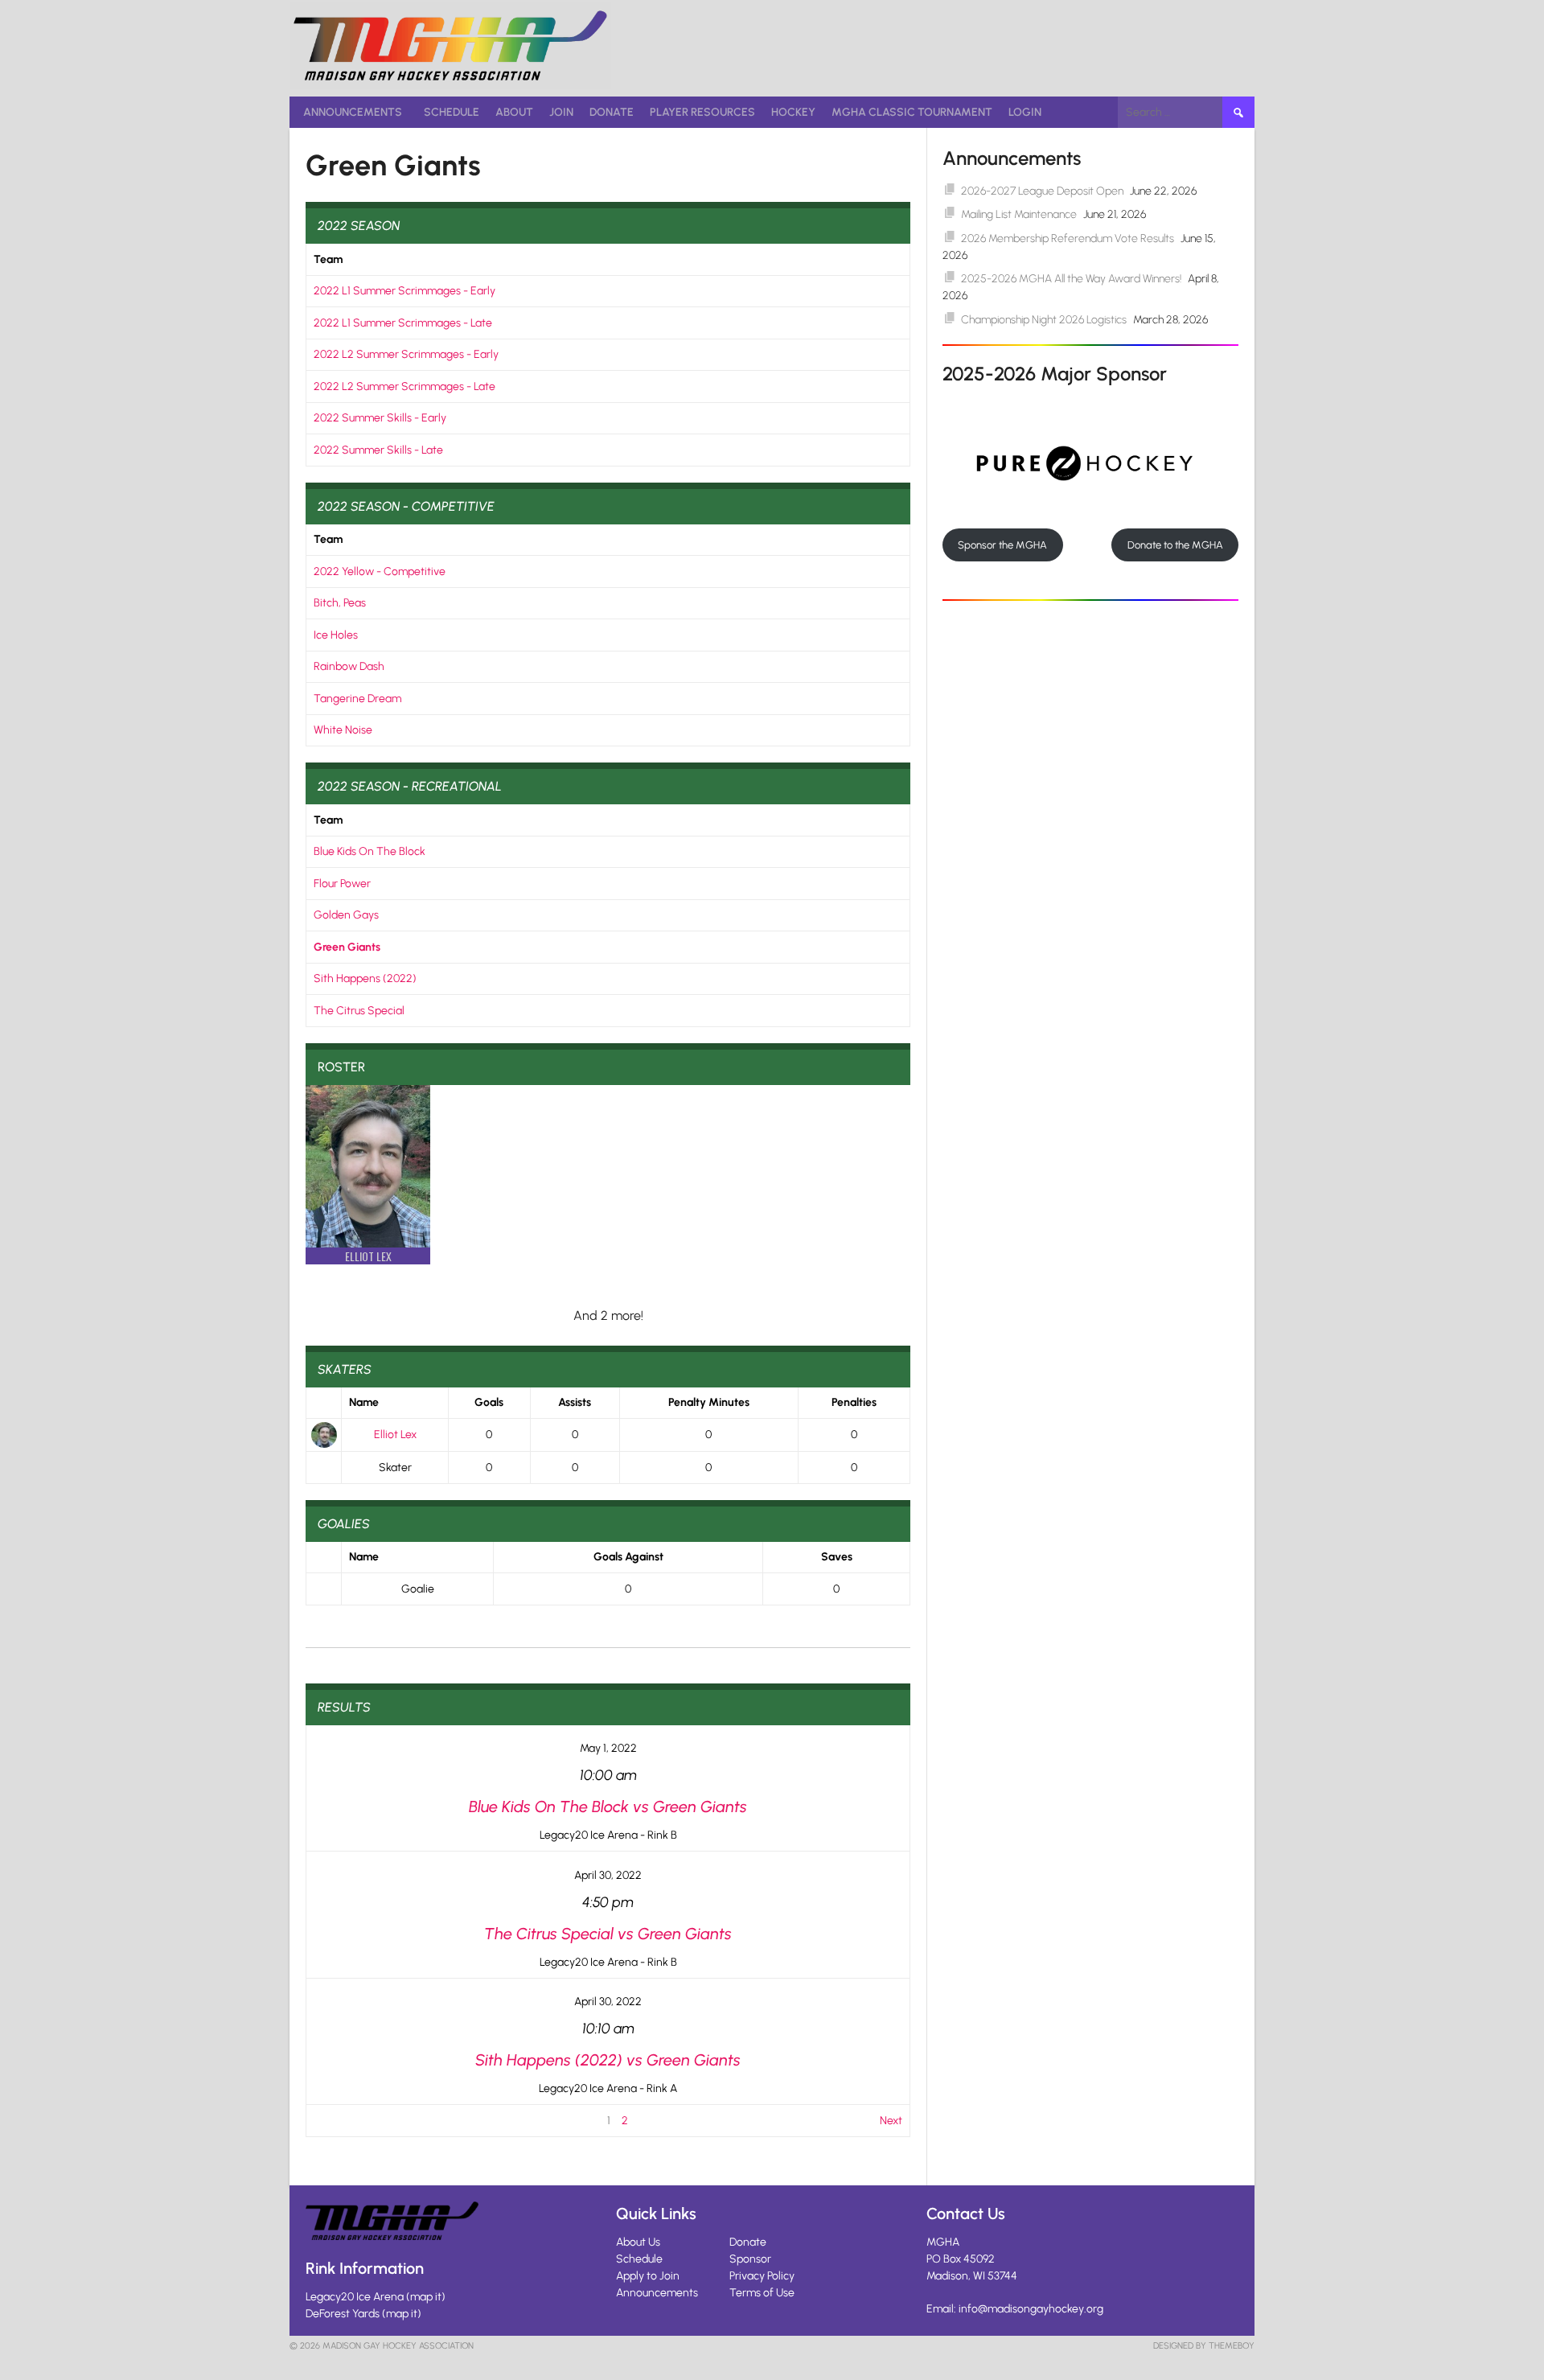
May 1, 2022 (608, 1748)
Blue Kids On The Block (370, 851)
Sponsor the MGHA (1002, 545)
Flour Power (342, 884)
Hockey (793, 112)
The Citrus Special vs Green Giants (608, 1934)
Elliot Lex (395, 1435)
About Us (638, 2242)
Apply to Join (648, 2276)
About (514, 112)
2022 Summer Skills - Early (380, 418)
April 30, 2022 (608, 1875)
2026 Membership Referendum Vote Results (1068, 238)
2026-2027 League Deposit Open (1042, 191)
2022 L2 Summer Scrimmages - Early (406, 354)
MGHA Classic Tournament (912, 112)
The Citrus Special (359, 1011)
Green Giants (347, 947)
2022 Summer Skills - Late (378, 450)
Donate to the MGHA (1175, 545)
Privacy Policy (762, 2276)
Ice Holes (336, 635)
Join (561, 112)
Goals (489, 1402)
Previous (334, 2121)
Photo (324, 1403)
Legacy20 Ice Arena (355, 2297)
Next (891, 2121)
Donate (612, 112)
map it (426, 2297)
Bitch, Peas (340, 603)
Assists (575, 1402)
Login (1025, 112)
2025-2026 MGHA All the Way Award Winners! (1071, 279)
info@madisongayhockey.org (1031, 2309)
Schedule (452, 112)
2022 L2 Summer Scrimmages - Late (404, 386)
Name (364, 1402)
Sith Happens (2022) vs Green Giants (608, 2060)
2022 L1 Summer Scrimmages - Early (404, 291)
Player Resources (702, 112)
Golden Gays (346, 915)
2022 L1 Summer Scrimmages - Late (403, 323)
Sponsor (750, 2259)
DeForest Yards (343, 2314)
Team (328, 259)
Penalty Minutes (709, 1402)
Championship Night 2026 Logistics (1044, 320)
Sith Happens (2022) (365, 978)
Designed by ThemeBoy (1204, 2346)
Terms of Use (762, 2293)
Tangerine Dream (357, 699)
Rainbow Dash (349, 666)
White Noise (343, 730)
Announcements (353, 112)
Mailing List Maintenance (1019, 214)
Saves (837, 1557)
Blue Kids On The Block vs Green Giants (608, 1807)
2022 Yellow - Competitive (380, 571)
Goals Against (628, 1557)
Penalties (854, 1402)
